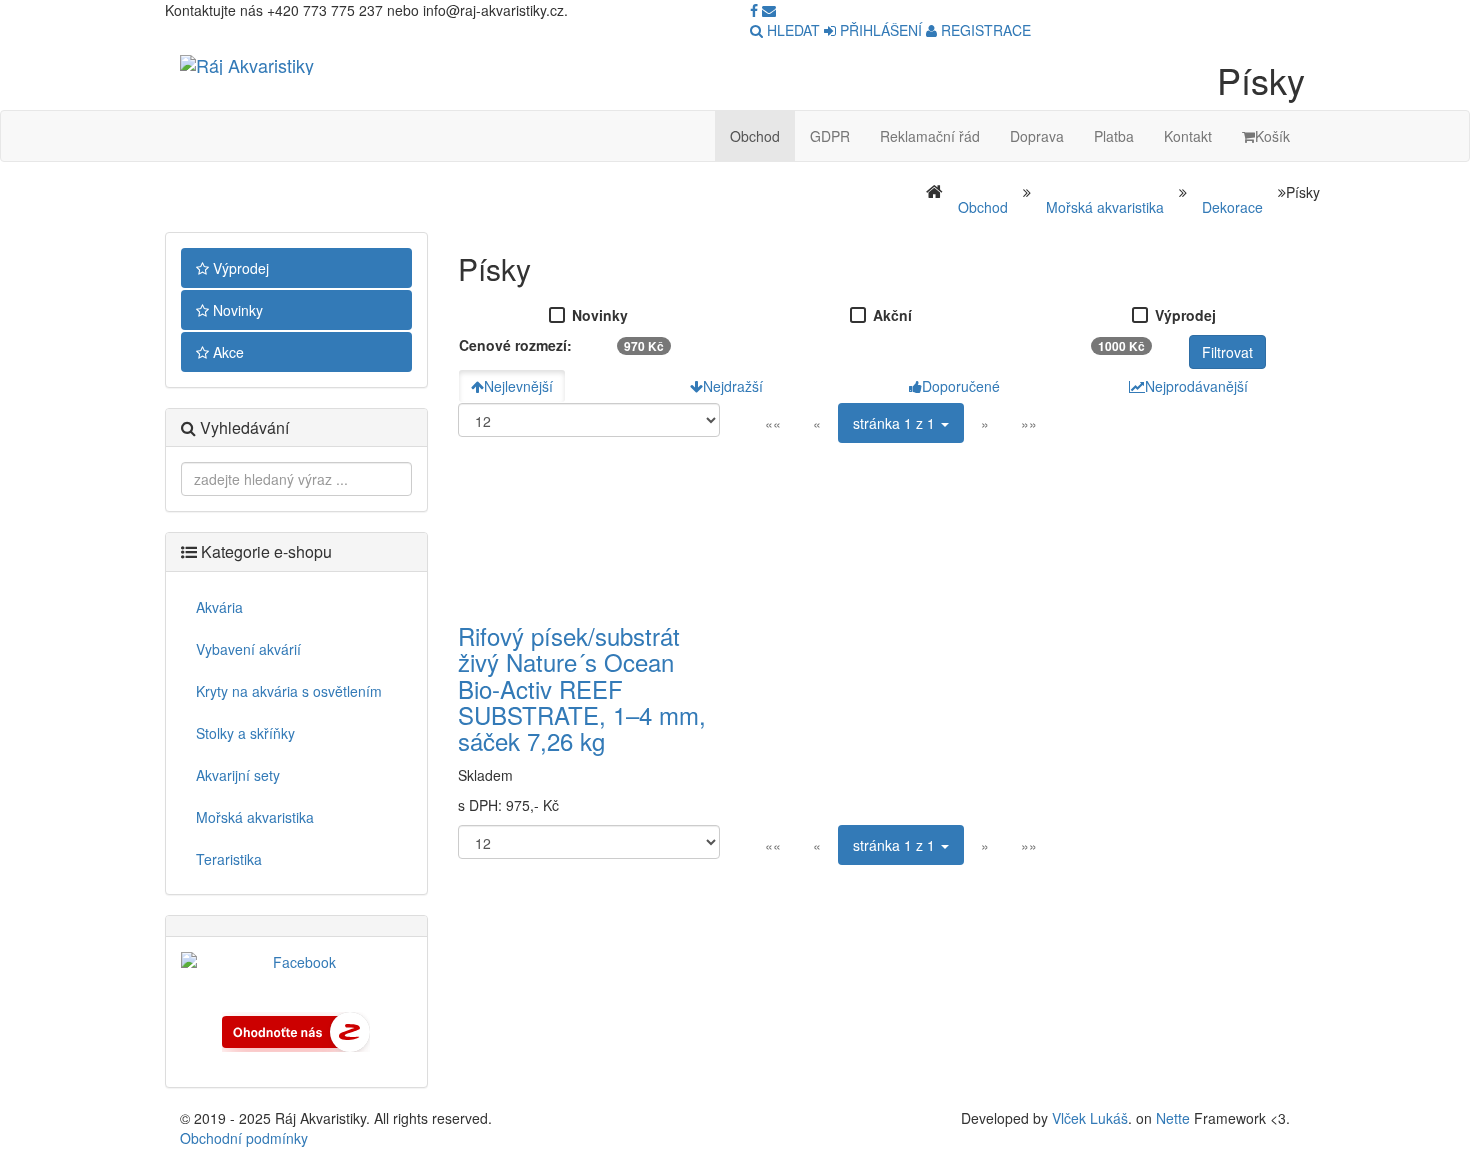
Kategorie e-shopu (264, 551)
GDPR (830, 136)
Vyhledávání (242, 427)
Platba (1114, 136)
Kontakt (1188, 136)
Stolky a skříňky (245, 733)
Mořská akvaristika (1105, 207)
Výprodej (239, 268)
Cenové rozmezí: (515, 345)
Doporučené (961, 386)
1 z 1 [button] (896, 423)
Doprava (1037, 136)
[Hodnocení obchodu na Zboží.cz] (296, 1029)
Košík (1272, 136)
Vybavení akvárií (248, 649)
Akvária (219, 607)
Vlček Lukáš (1090, 1118)
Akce (226, 352)
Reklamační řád (930, 136)
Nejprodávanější (1196, 386)
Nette (1173, 1118)
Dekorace (1232, 207)
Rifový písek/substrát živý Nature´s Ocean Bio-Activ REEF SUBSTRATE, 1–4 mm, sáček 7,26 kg (582, 688)
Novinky (236, 310)
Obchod (755, 136)
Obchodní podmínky (244, 1138)
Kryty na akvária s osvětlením (289, 691)
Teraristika (229, 859)
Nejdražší (733, 386)
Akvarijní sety (238, 775)
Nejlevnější (518, 386)
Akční (892, 315)
